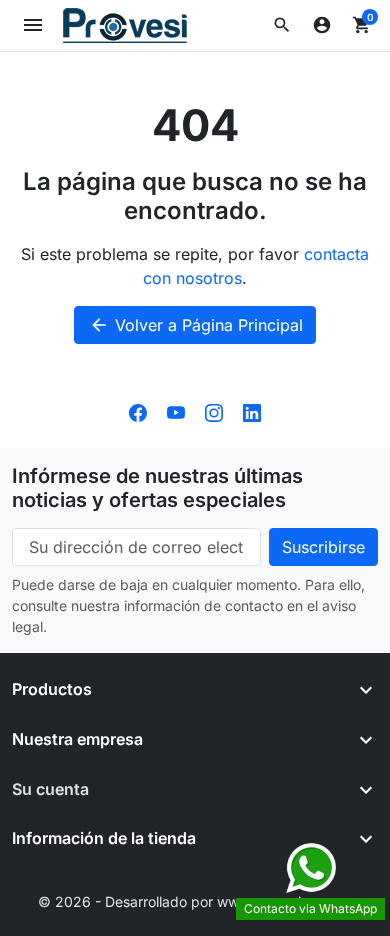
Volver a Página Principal (196, 325)
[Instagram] (214, 412)
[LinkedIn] (252, 412)
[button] (282, 25)
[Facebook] (138, 412)
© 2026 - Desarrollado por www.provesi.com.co (195, 901)
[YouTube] (176, 412)
